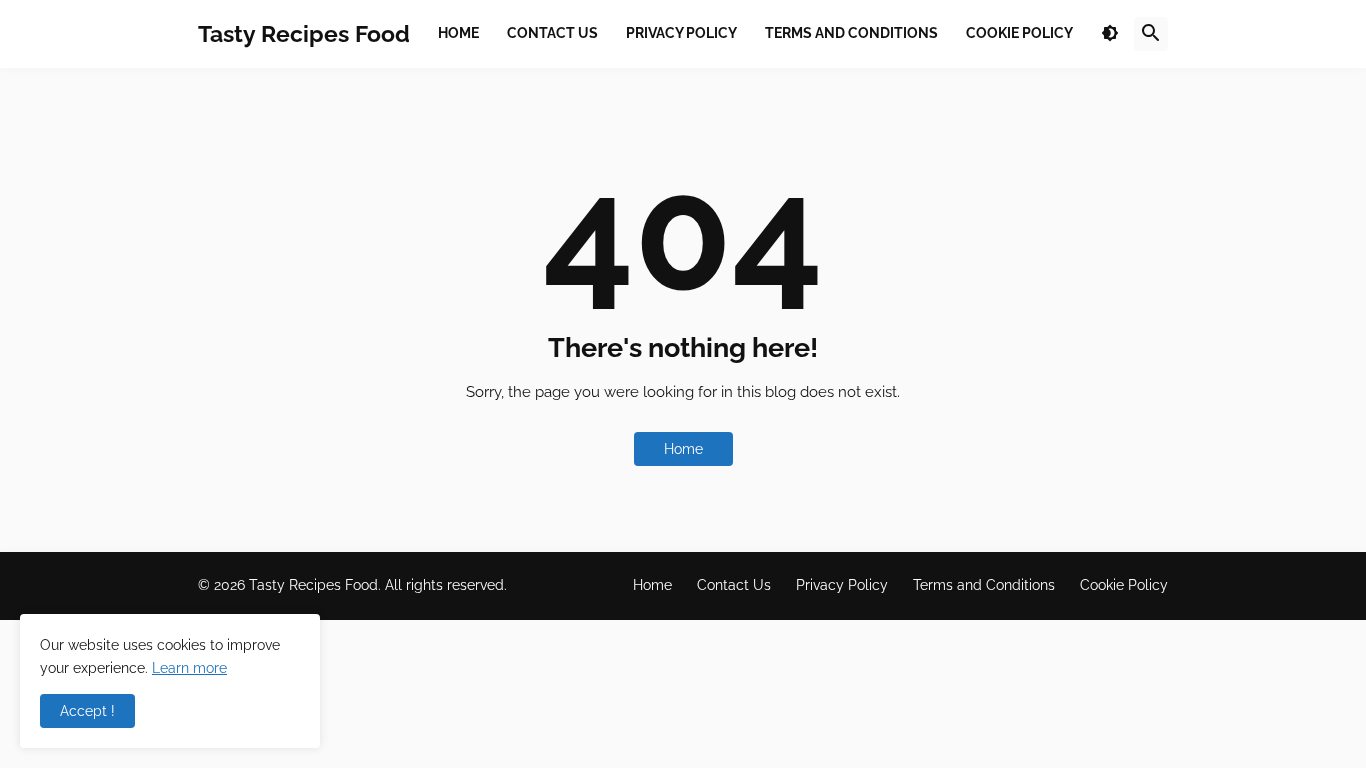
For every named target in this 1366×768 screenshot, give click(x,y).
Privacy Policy (842, 585)
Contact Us (734, 585)
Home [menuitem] (458, 33)
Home (683, 449)
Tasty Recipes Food (304, 33)
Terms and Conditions (984, 585)
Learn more (189, 668)
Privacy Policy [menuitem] (681, 33)
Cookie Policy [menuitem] (1019, 33)
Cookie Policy (1124, 585)
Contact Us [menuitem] (552, 33)
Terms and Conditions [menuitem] (851, 33)
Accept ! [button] (87, 711)
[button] (1110, 34)
